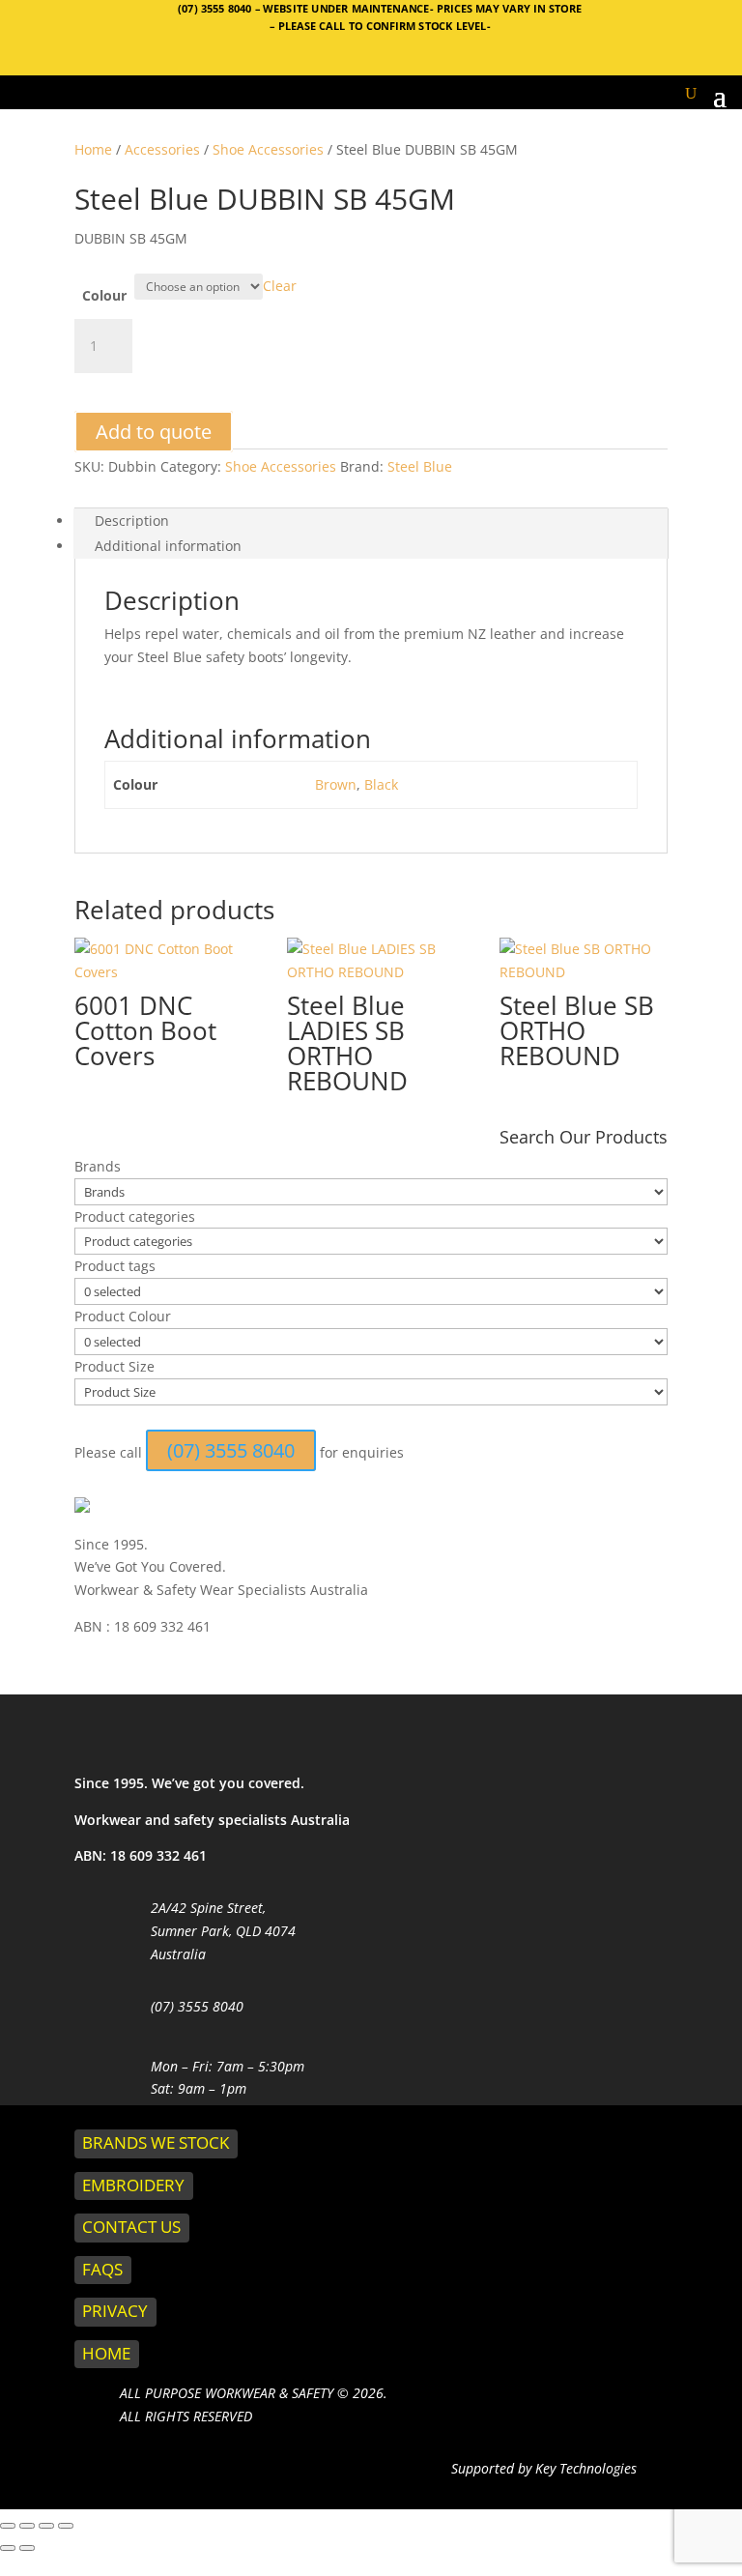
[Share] (46, 2526)
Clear (280, 286)
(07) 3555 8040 (216, 8)
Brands (98, 1166)
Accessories (162, 149)
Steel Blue (420, 466)
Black (381, 784)
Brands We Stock (156, 2142)
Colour (104, 295)
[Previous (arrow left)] (8, 2548)
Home (93, 149)
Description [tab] (132, 521)
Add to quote (154, 432)
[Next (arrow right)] (27, 2548)
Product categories (135, 1216)
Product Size (114, 1366)
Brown (336, 784)
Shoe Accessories (268, 149)
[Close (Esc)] (66, 2526)
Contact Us (131, 2227)
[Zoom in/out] (8, 2526)
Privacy (115, 2311)
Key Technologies (584, 2468)
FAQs (102, 2269)
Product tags (115, 1266)
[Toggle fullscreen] (27, 2526)
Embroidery (133, 2185)
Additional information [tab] (168, 546)
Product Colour (123, 1316)
